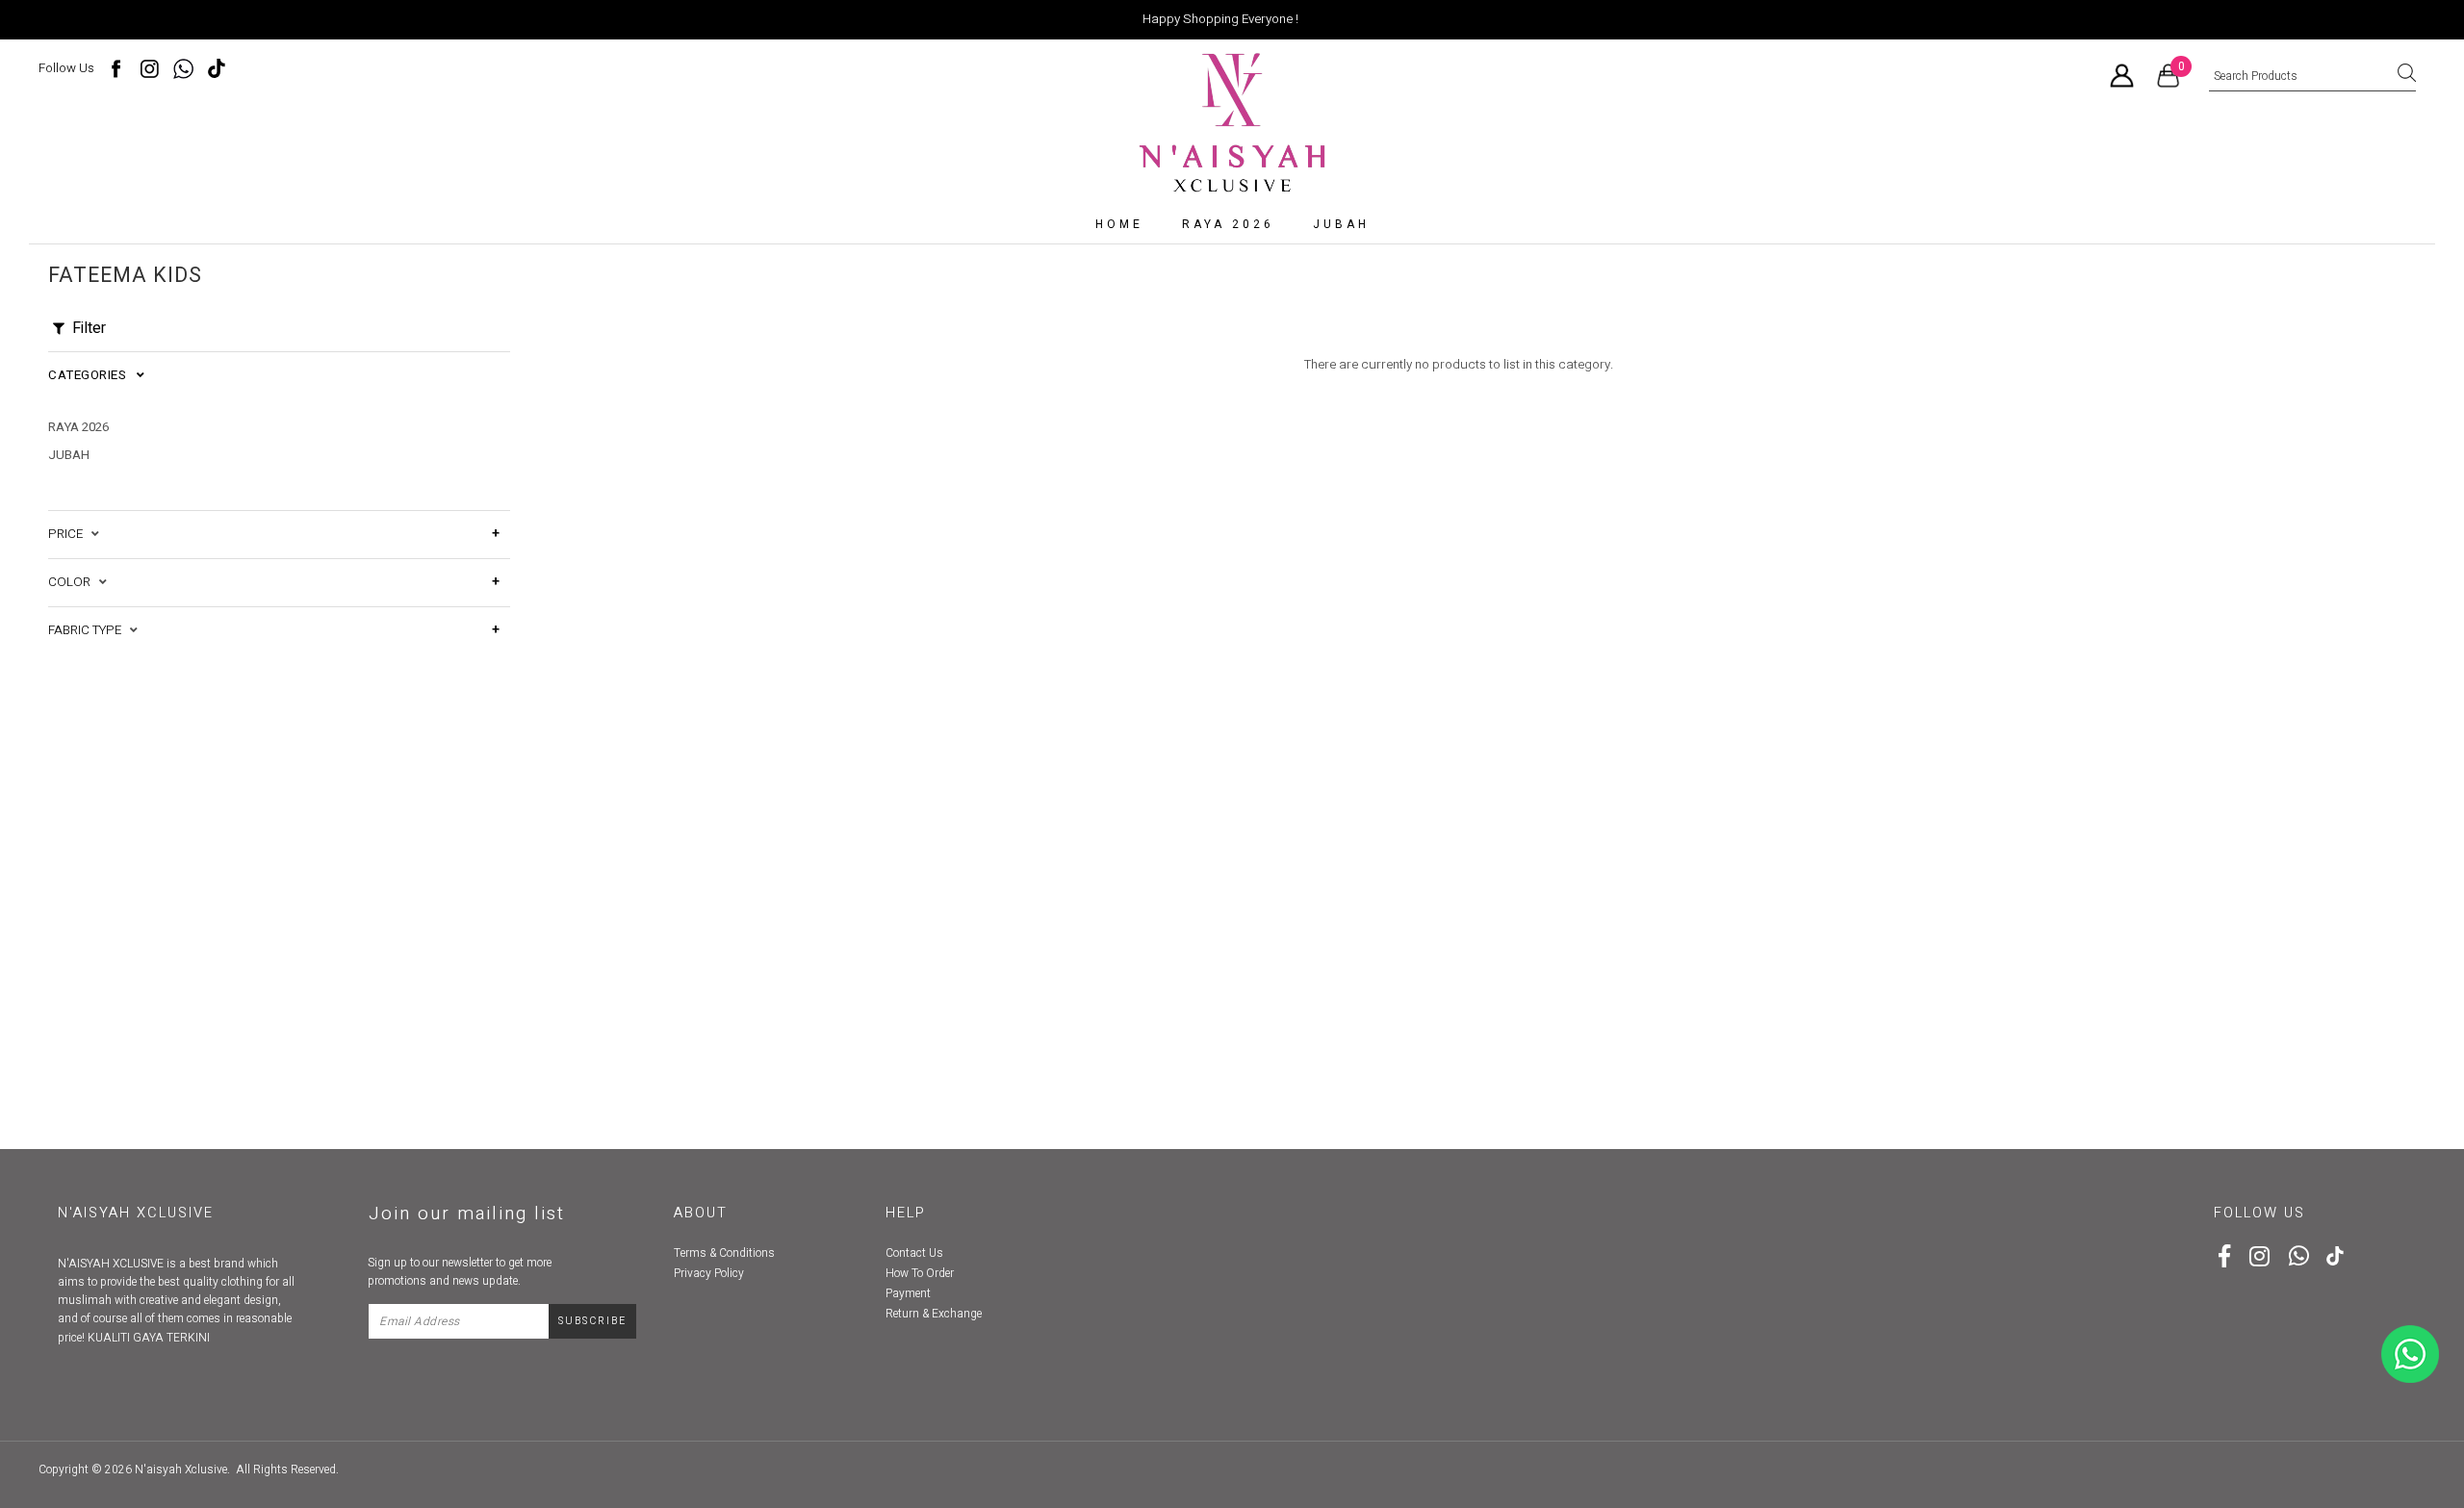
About (701, 1213)
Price (70, 534)
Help (906, 1213)
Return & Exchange (934, 1314)
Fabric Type (89, 630)
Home (1119, 224)
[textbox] (2312, 77)
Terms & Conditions (724, 1253)
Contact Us (914, 1253)
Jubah (1341, 224)
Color (74, 582)
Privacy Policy (709, 1273)
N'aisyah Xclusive (181, 1470)
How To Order (920, 1273)
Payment (908, 1293)
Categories (92, 375)
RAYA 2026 (1228, 224)
